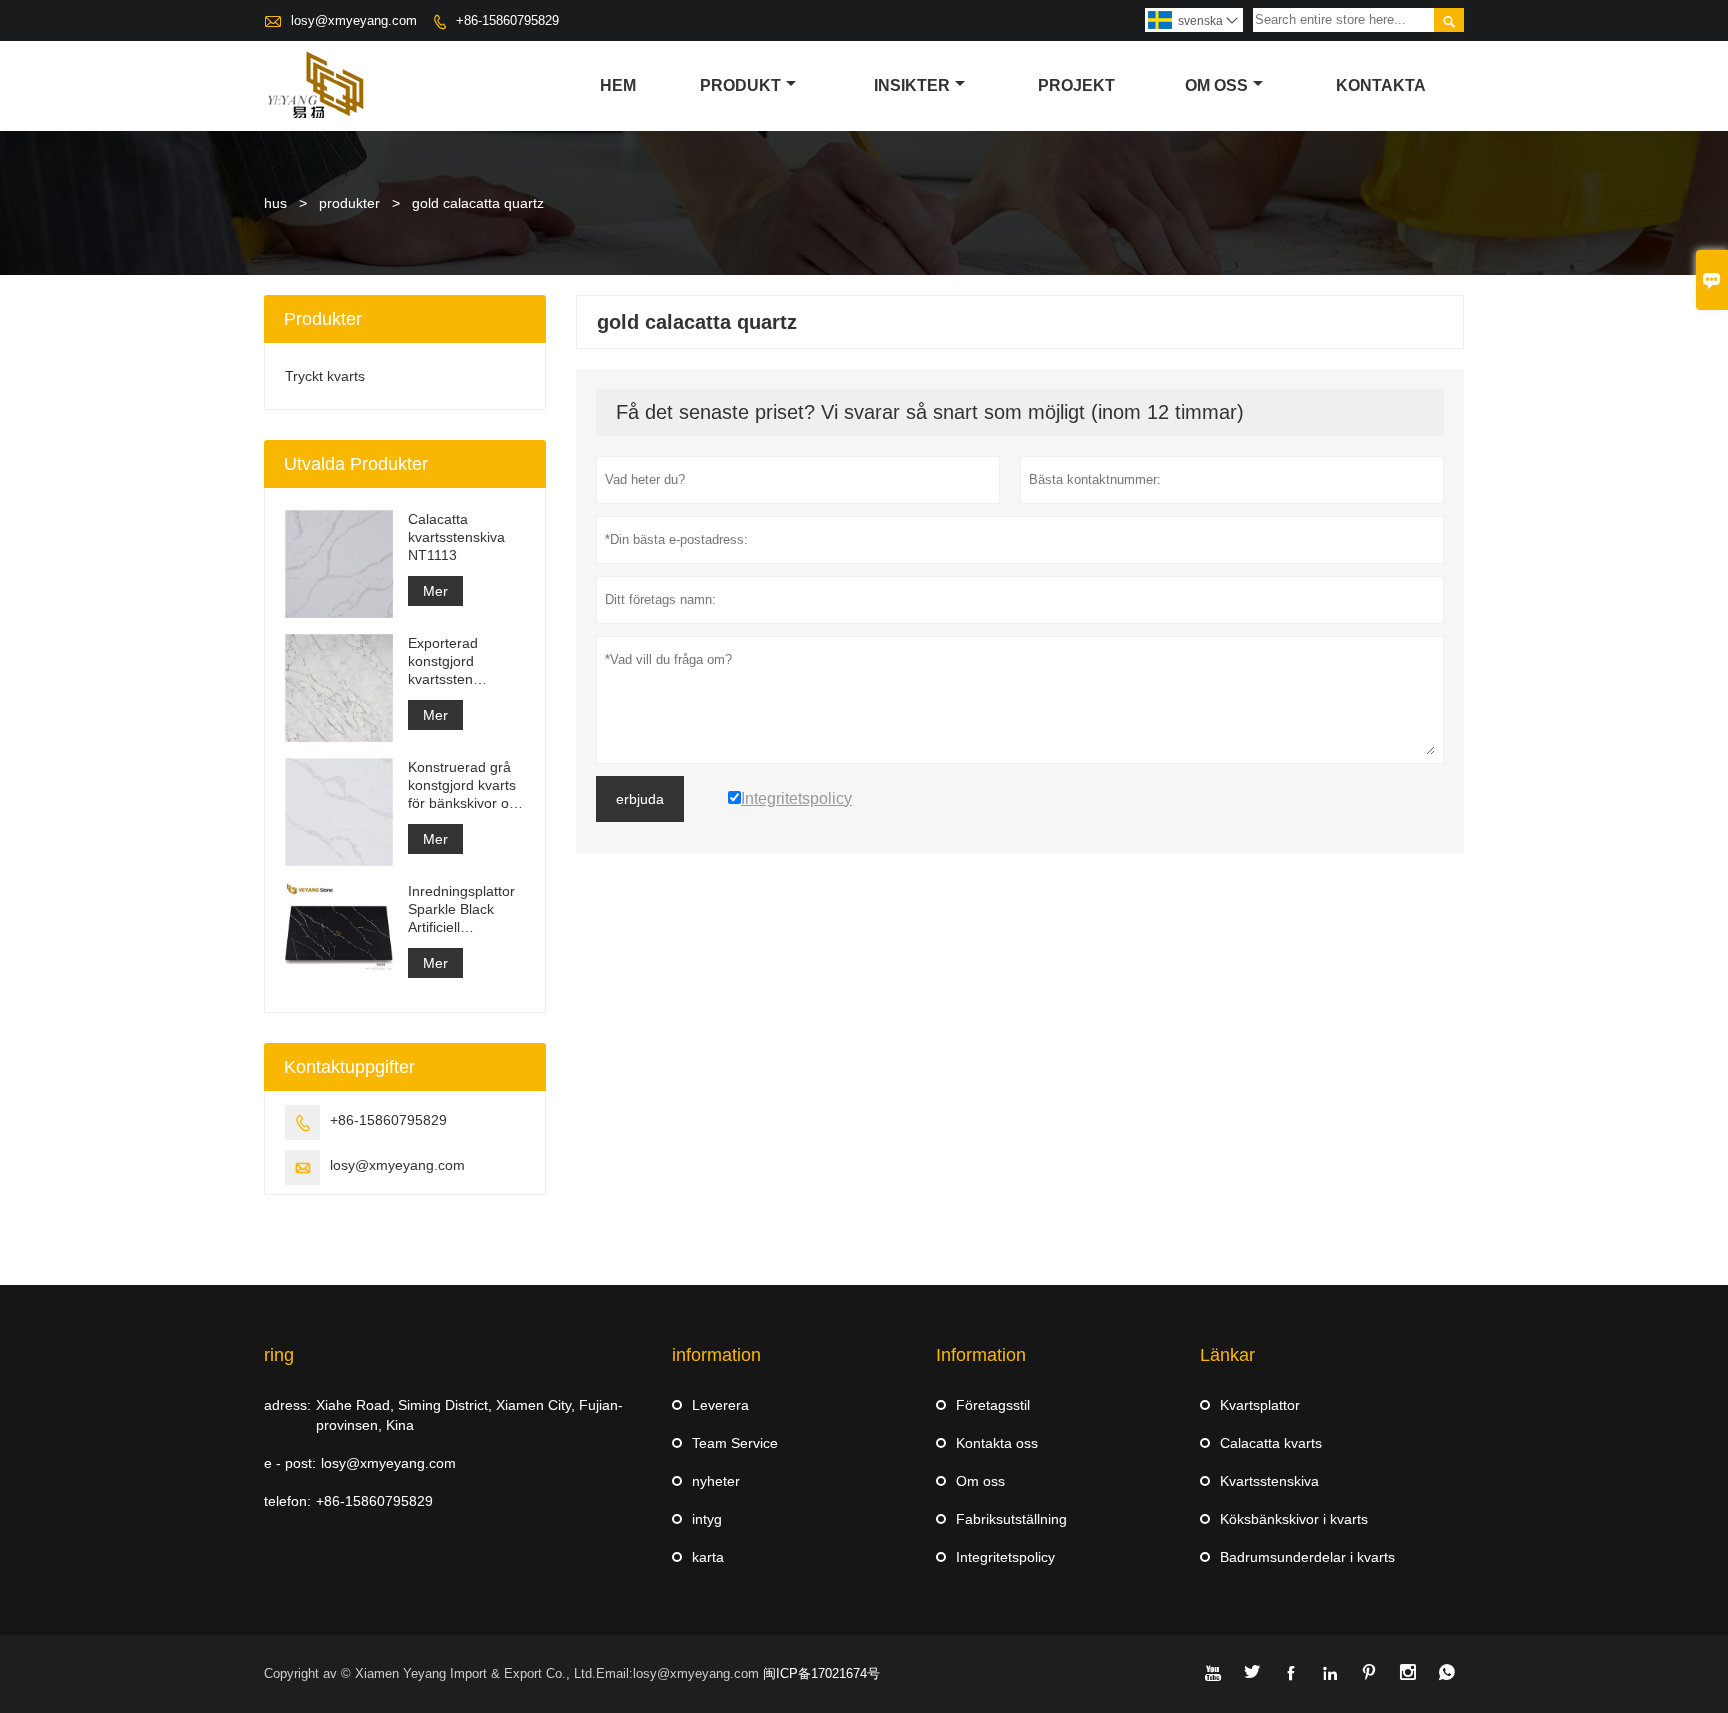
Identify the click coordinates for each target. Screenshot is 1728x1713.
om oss (1216, 85)
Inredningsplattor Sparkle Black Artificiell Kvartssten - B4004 (461, 909)
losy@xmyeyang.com (354, 20)
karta (708, 1557)
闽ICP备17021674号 (821, 1673)
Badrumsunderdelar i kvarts (1307, 1557)
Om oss (980, 1481)
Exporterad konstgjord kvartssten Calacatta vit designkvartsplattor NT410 (466, 661)
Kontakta (1381, 85)
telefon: (287, 1501)
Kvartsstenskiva (1269, 1481)
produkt (740, 85)
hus (275, 203)
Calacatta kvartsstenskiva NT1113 (456, 537)
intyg (707, 1519)
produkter (349, 203)
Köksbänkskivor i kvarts (1294, 1519)
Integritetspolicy (1005, 1557)
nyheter (716, 1481)
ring (279, 1355)
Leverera (720, 1405)
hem (618, 85)
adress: (287, 1405)
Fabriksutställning (1011, 1519)
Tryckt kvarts (325, 376)
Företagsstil (993, 1405)
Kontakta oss (997, 1443)
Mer (435, 591)
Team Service (735, 1443)
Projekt (1076, 85)
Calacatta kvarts (1271, 1443)
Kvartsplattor (1260, 1405)
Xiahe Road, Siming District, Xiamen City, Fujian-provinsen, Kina (469, 1415)
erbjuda (640, 799)
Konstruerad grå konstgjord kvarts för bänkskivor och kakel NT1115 (466, 785)
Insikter (912, 85)
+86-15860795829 (507, 20)
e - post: (290, 1463)
